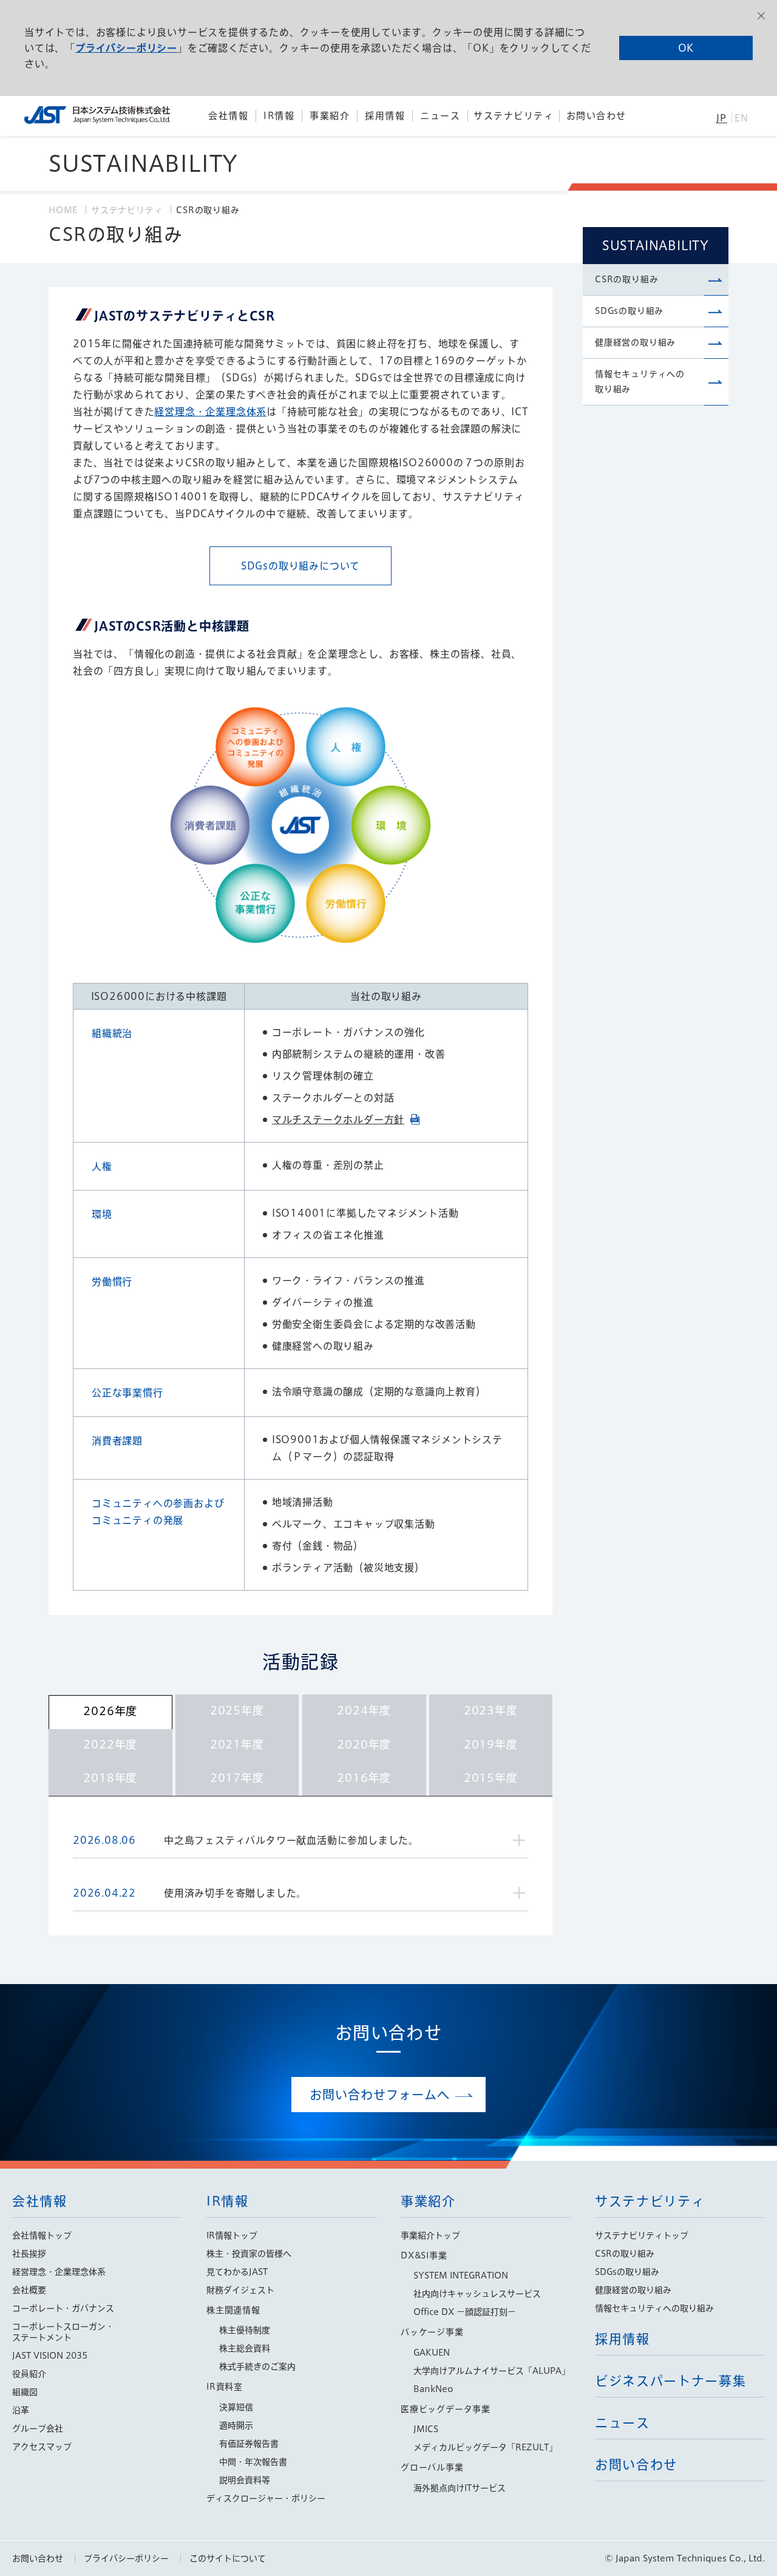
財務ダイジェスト (240, 2290)
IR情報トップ (232, 2235)
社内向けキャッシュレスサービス (477, 2294)
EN (741, 118)
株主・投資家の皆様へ (249, 2254)
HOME (63, 210)
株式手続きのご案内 (257, 2367)
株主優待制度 (245, 2330)
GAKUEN (432, 2353)
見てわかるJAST (237, 2272)
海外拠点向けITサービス (460, 2488)
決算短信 (236, 2407)
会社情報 (40, 2201)
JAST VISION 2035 (50, 2356)
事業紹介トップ (430, 2235)
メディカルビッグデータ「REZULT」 (485, 2447)
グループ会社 (38, 2428)
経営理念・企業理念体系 (210, 412)
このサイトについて (228, 2558)
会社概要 (29, 2290)
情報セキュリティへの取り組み (640, 382)
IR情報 (228, 2201)
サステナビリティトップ (642, 2235)
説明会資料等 (245, 2480)
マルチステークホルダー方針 (338, 1120)
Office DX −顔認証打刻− (465, 2312)
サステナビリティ (127, 210)
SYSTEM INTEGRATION (461, 2275)
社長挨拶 (29, 2254)
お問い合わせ (38, 2558)
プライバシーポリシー (126, 48)
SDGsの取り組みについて (300, 566)
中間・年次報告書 (253, 2462)
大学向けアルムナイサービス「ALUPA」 (492, 2371)
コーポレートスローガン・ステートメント (63, 2332)
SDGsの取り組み (629, 311)
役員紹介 (29, 2374)
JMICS (426, 2429)
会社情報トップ (42, 2235)
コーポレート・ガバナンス (63, 2308)
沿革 (21, 2410)
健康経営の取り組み (635, 342)
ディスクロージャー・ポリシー (266, 2498)
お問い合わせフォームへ (380, 2095)
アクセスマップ (42, 2447)
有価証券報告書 (249, 2444)
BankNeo (433, 2389)
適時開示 (236, 2425)
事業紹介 (428, 2201)
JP (721, 118)
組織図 (25, 2392)
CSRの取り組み (626, 279)
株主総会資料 (245, 2348)
